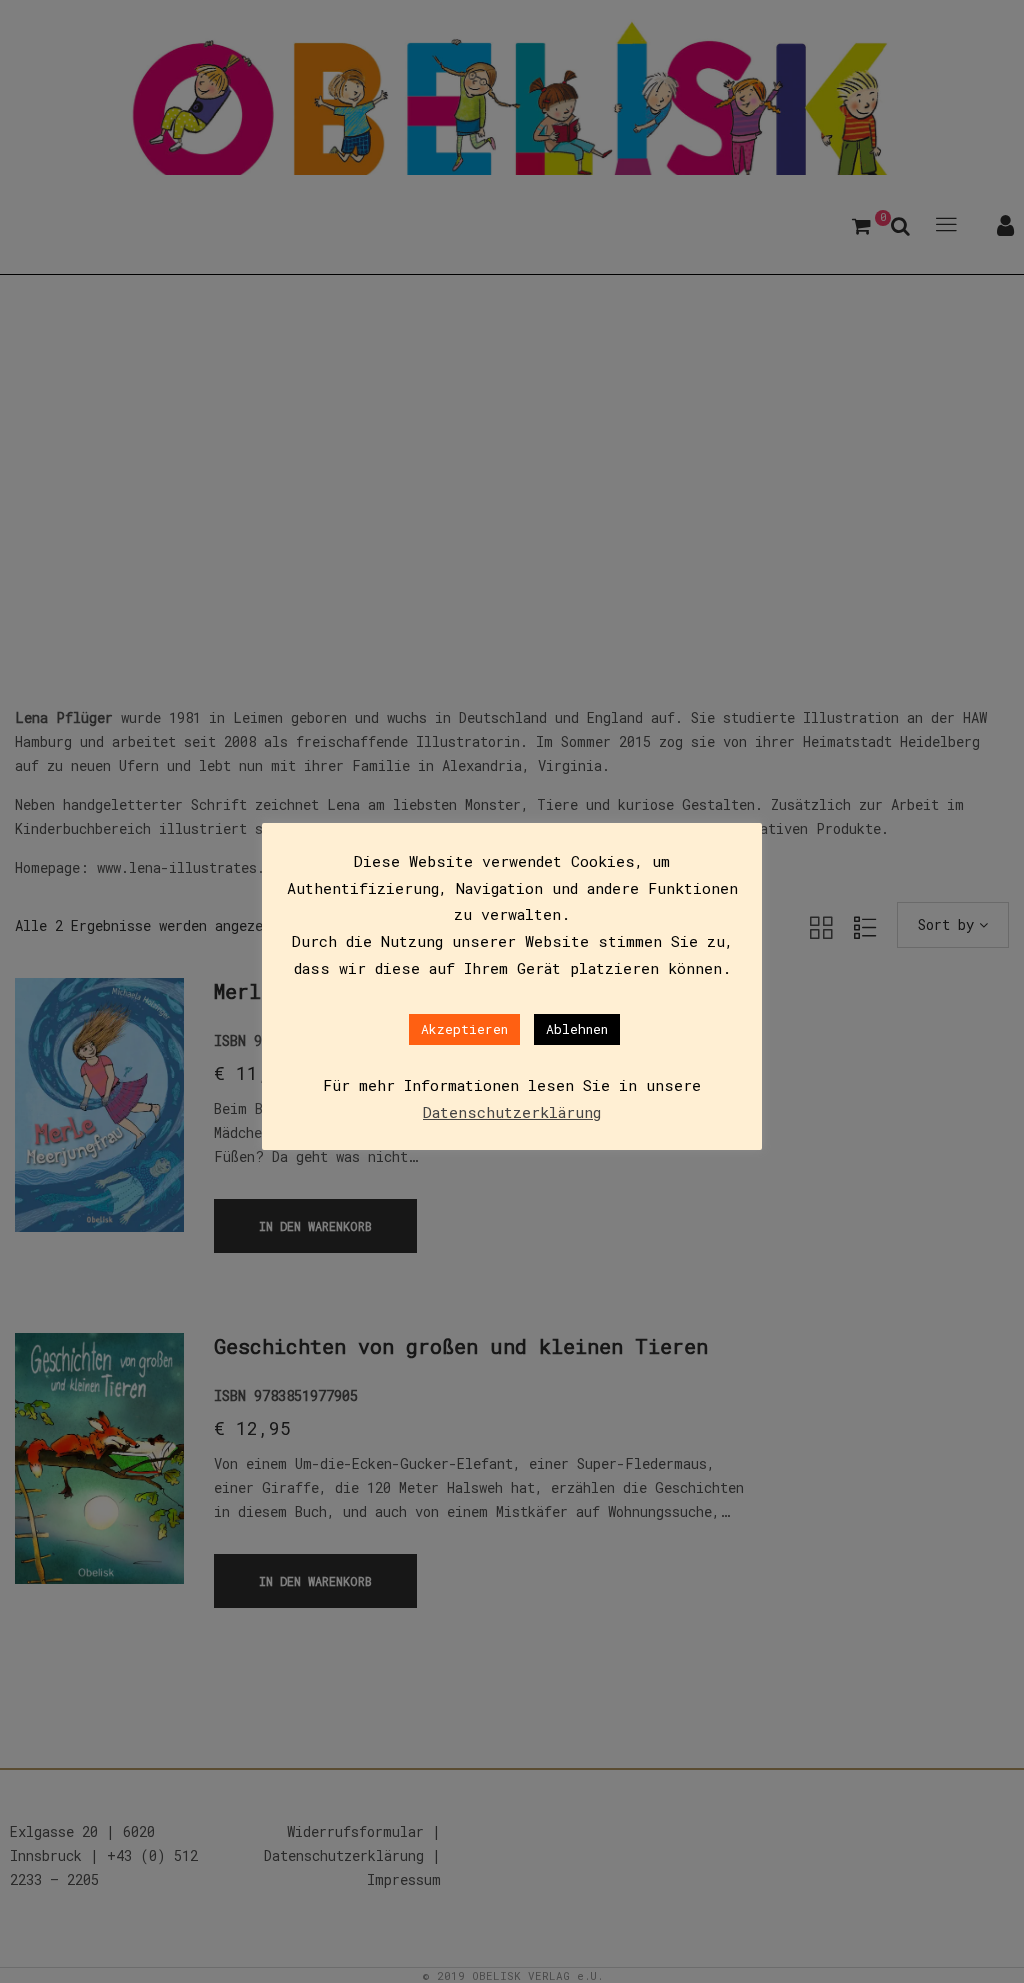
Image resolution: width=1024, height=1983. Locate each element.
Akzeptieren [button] (464, 1029)
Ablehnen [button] (577, 1029)
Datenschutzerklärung (512, 1112)
